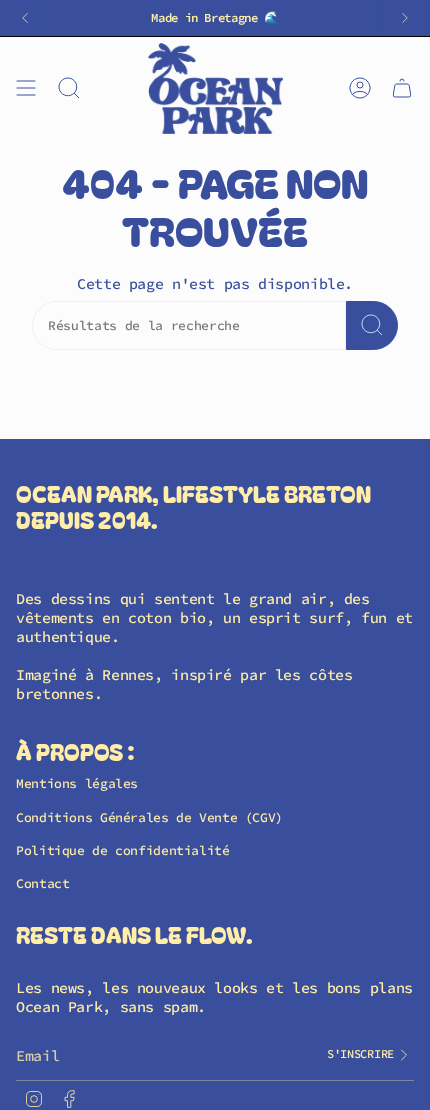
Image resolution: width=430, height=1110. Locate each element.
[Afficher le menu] (26, 88)
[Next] (405, 18)
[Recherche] (372, 325)
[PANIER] (402, 88)
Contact (42, 883)
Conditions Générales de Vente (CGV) (149, 817)
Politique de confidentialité (123, 850)
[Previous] (25, 18)
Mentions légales (77, 783)
